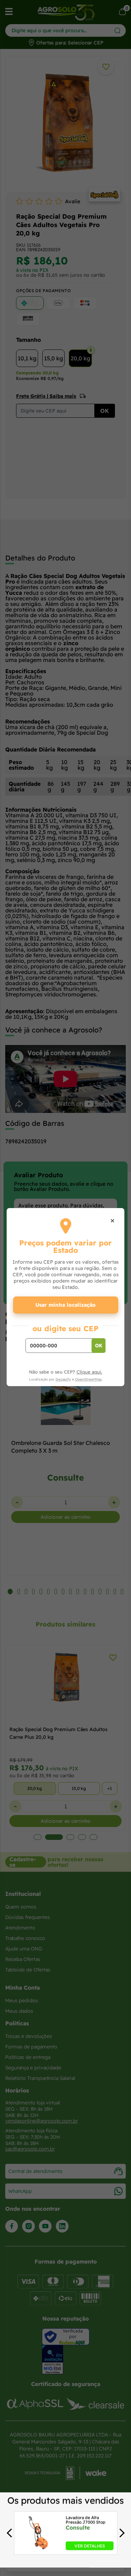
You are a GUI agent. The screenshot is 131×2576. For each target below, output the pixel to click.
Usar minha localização (65, 1305)
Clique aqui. (89, 1372)
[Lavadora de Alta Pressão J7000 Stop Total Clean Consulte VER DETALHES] (39, 2548)
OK (99, 1346)
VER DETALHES (90, 2546)
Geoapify (63, 1379)
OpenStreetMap (88, 1379)
